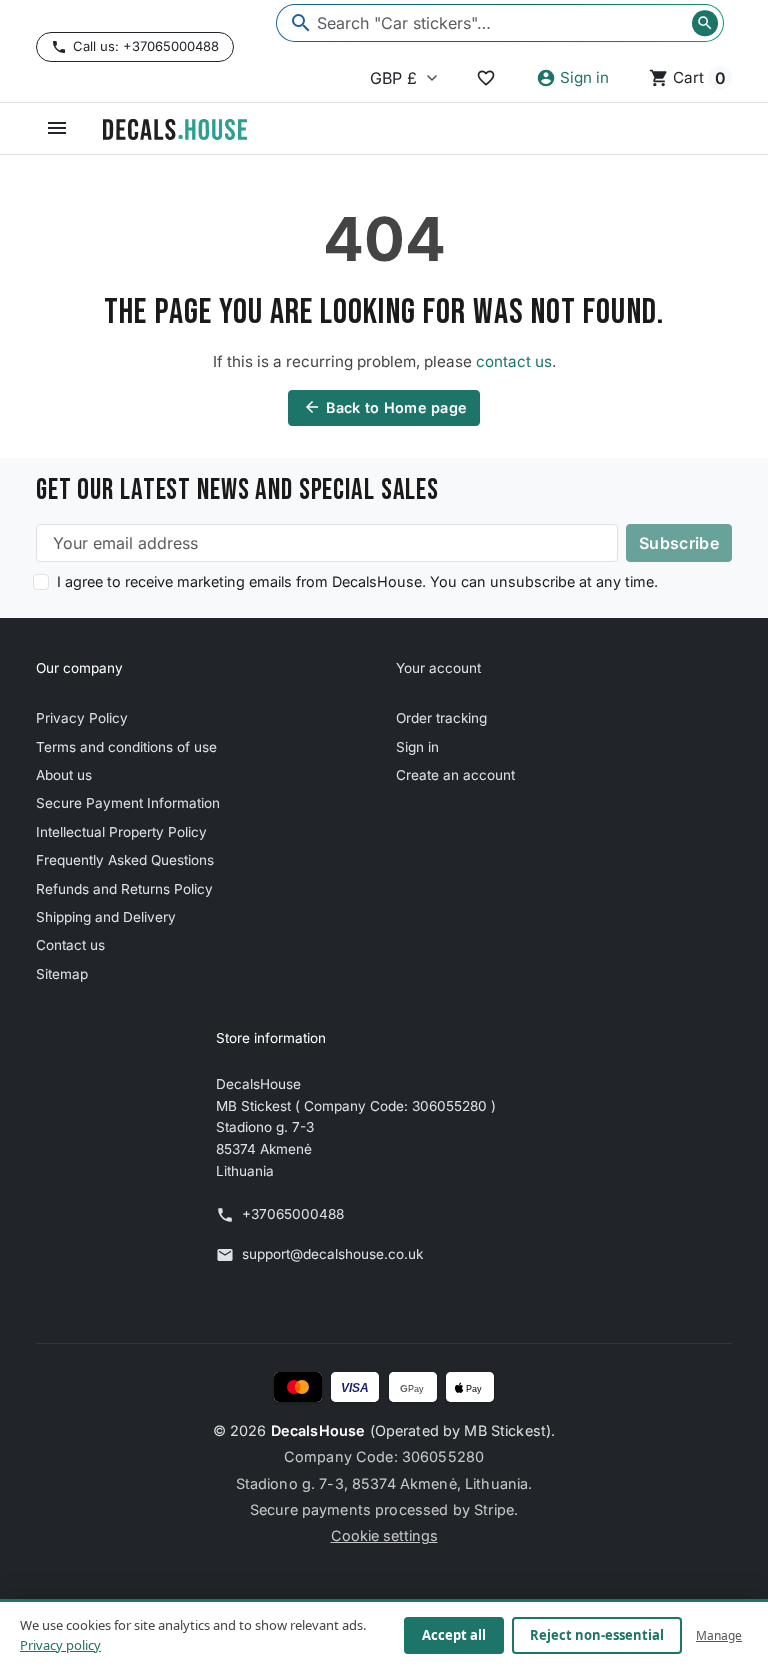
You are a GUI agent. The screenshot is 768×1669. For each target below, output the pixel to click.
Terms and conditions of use (126, 747)
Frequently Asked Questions (125, 860)
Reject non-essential (597, 1635)
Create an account (455, 775)
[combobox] (500, 23)
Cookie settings (384, 1535)
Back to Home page (385, 407)
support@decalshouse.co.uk (332, 1254)
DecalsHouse (318, 1430)
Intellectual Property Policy (121, 832)
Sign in (417, 747)
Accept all (454, 1635)
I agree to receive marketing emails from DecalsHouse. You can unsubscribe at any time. (357, 581)
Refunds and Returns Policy (124, 889)
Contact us (70, 945)
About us (64, 775)
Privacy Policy (82, 718)
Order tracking (441, 718)
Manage (719, 1635)
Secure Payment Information (128, 803)
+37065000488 (293, 1214)
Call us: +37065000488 (146, 46)
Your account (438, 668)
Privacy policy (60, 1645)
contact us (514, 361)
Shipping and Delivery (106, 917)
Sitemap (62, 974)
